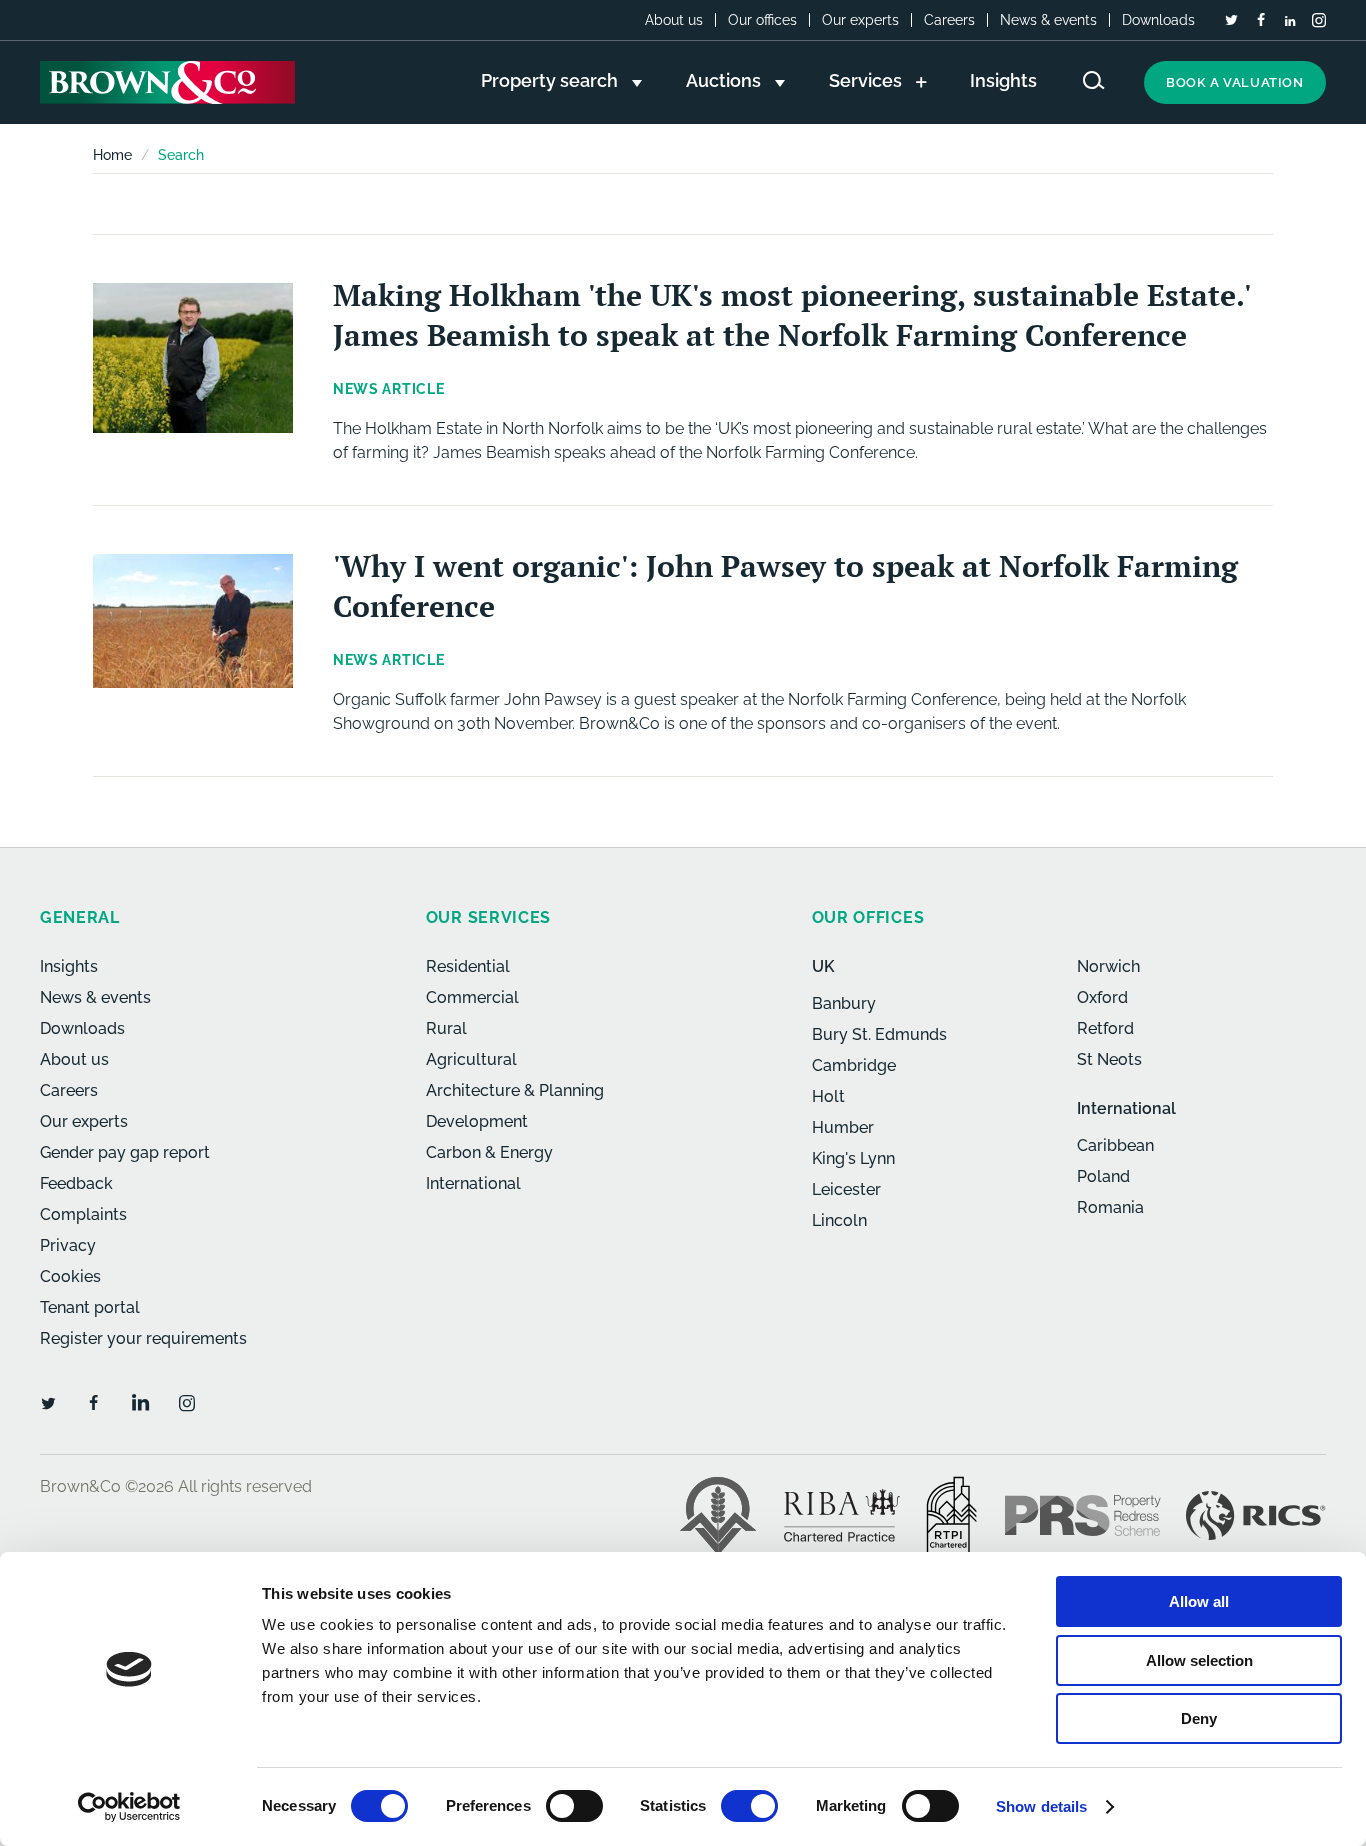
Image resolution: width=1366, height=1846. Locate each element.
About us (674, 20)
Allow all (1199, 1601)
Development (477, 1121)
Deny (1199, 1718)
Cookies (70, 1276)
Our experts (860, 20)
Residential (468, 966)
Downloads (1158, 20)
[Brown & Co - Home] (167, 82)
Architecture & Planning (515, 1090)
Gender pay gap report (125, 1152)
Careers (949, 20)
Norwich (1108, 966)
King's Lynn (853, 1158)
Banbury (844, 1003)
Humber (843, 1127)
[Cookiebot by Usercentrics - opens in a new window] (129, 1807)
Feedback (76, 1183)
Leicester (846, 1189)
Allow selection (1199, 1660)
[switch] (574, 1806)
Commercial (472, 997)
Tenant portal (90, 1307)
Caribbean (1115, 1145)
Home (112, 155)
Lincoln (839, 1220)
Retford (1105, 1028)
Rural (446, 1028)
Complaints (83, 1214)
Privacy (68, 1245)
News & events (1048, 20)
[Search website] (1094, 80)
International (473, 1183)
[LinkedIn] (1290, 21)
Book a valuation (1235, 82)
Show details (1041, 1806)
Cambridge (854, 1065)
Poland (1103, 1176)
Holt (828, 1096)
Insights (69, 966)
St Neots (1109, 1059)
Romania (1110, 1207)
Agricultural (471, 1059)
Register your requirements (143, 1338)
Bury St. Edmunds (879, 1034)
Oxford (1102, 997)
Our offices (762, 20)
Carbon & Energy (489, 1152)
